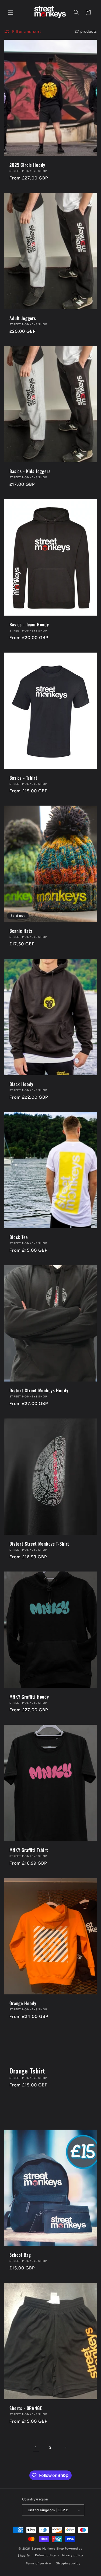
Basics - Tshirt (23, 778)
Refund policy (46, 2555)
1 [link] (36, 2447)
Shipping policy (68, 2563)
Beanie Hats (21, 931)
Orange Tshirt (27, 2071)
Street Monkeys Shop (48, 2549)
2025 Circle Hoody (27, 165)
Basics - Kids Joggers (30, 471)
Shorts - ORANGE (26, 2408)
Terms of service (38, 2563)
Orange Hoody (23, 2003)
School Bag (20, 2255)
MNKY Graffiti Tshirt (29, 1850)
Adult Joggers (23, 318)
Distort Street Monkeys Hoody (39, 1390)
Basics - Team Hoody (29, 625)
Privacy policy (72, 2555)
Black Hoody (21, 1084)
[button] (11, 12)
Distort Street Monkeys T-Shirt (39, 1544)
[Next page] (65, 2448)
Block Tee (19, 1237)
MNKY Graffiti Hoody (29, 1697)
